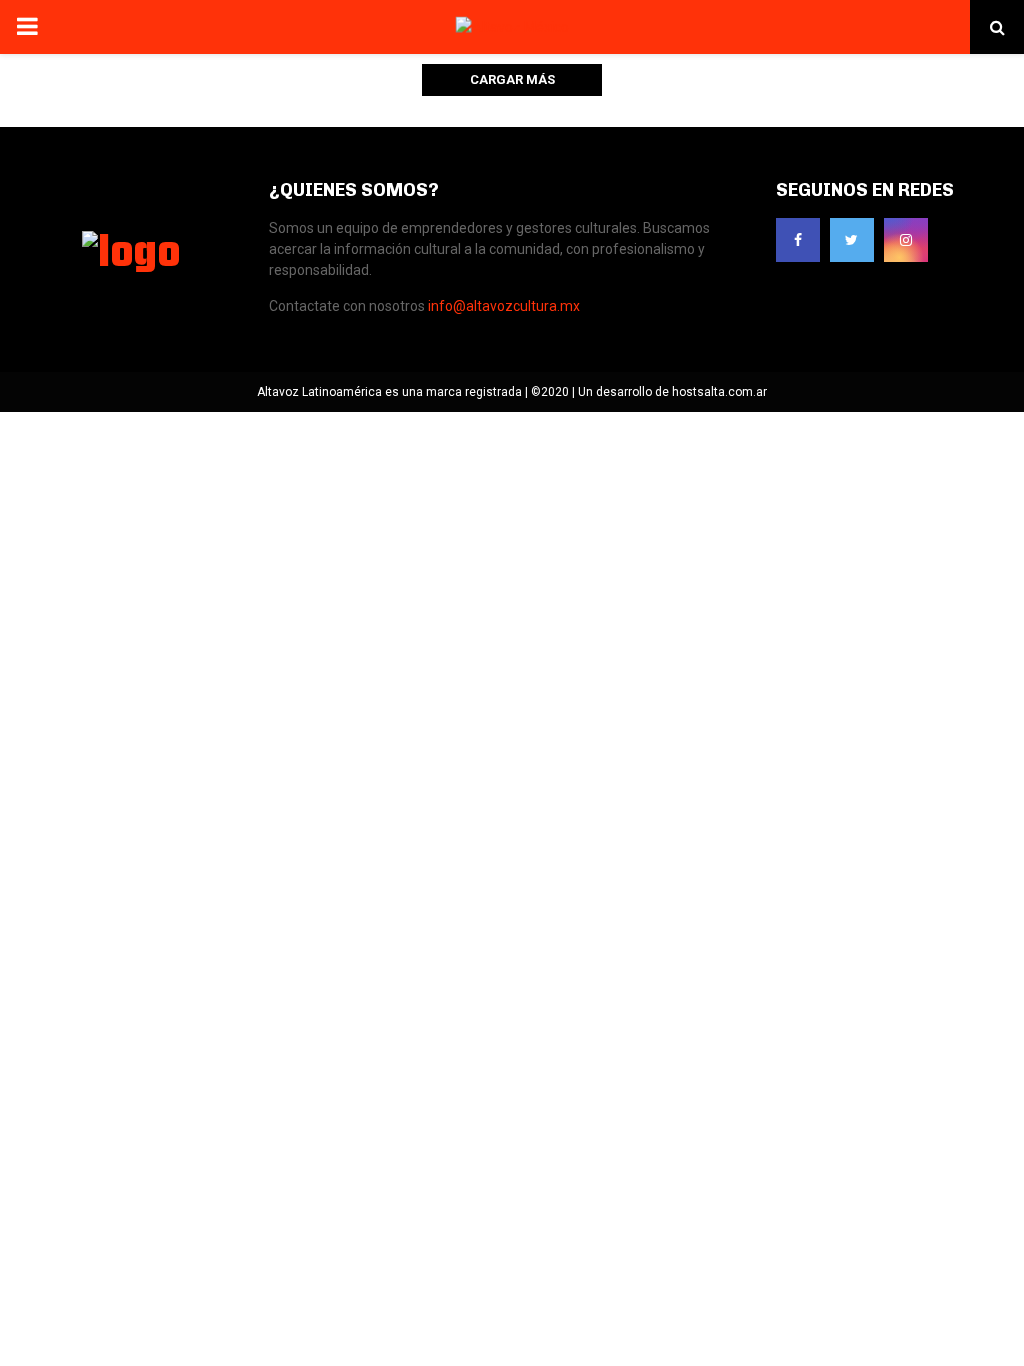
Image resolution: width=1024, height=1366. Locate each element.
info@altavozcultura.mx (504, 306)
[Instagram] (906, 240)
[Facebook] (798, 240)
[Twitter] (852, 240)
